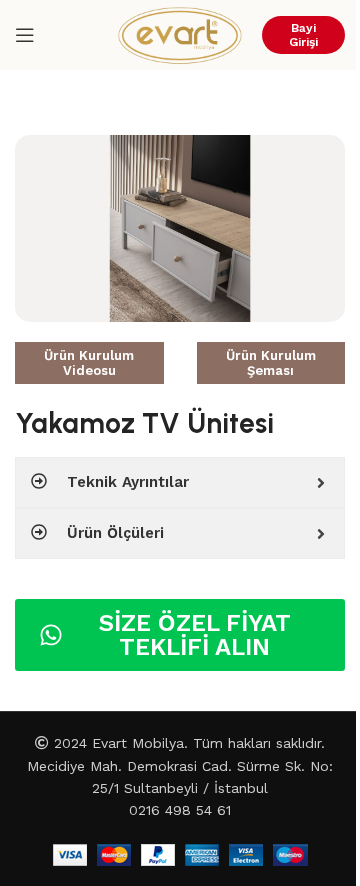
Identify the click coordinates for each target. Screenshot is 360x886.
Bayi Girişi (303, 35)
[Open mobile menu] (25, 35)
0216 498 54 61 (180, 810)
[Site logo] (180, 34)
